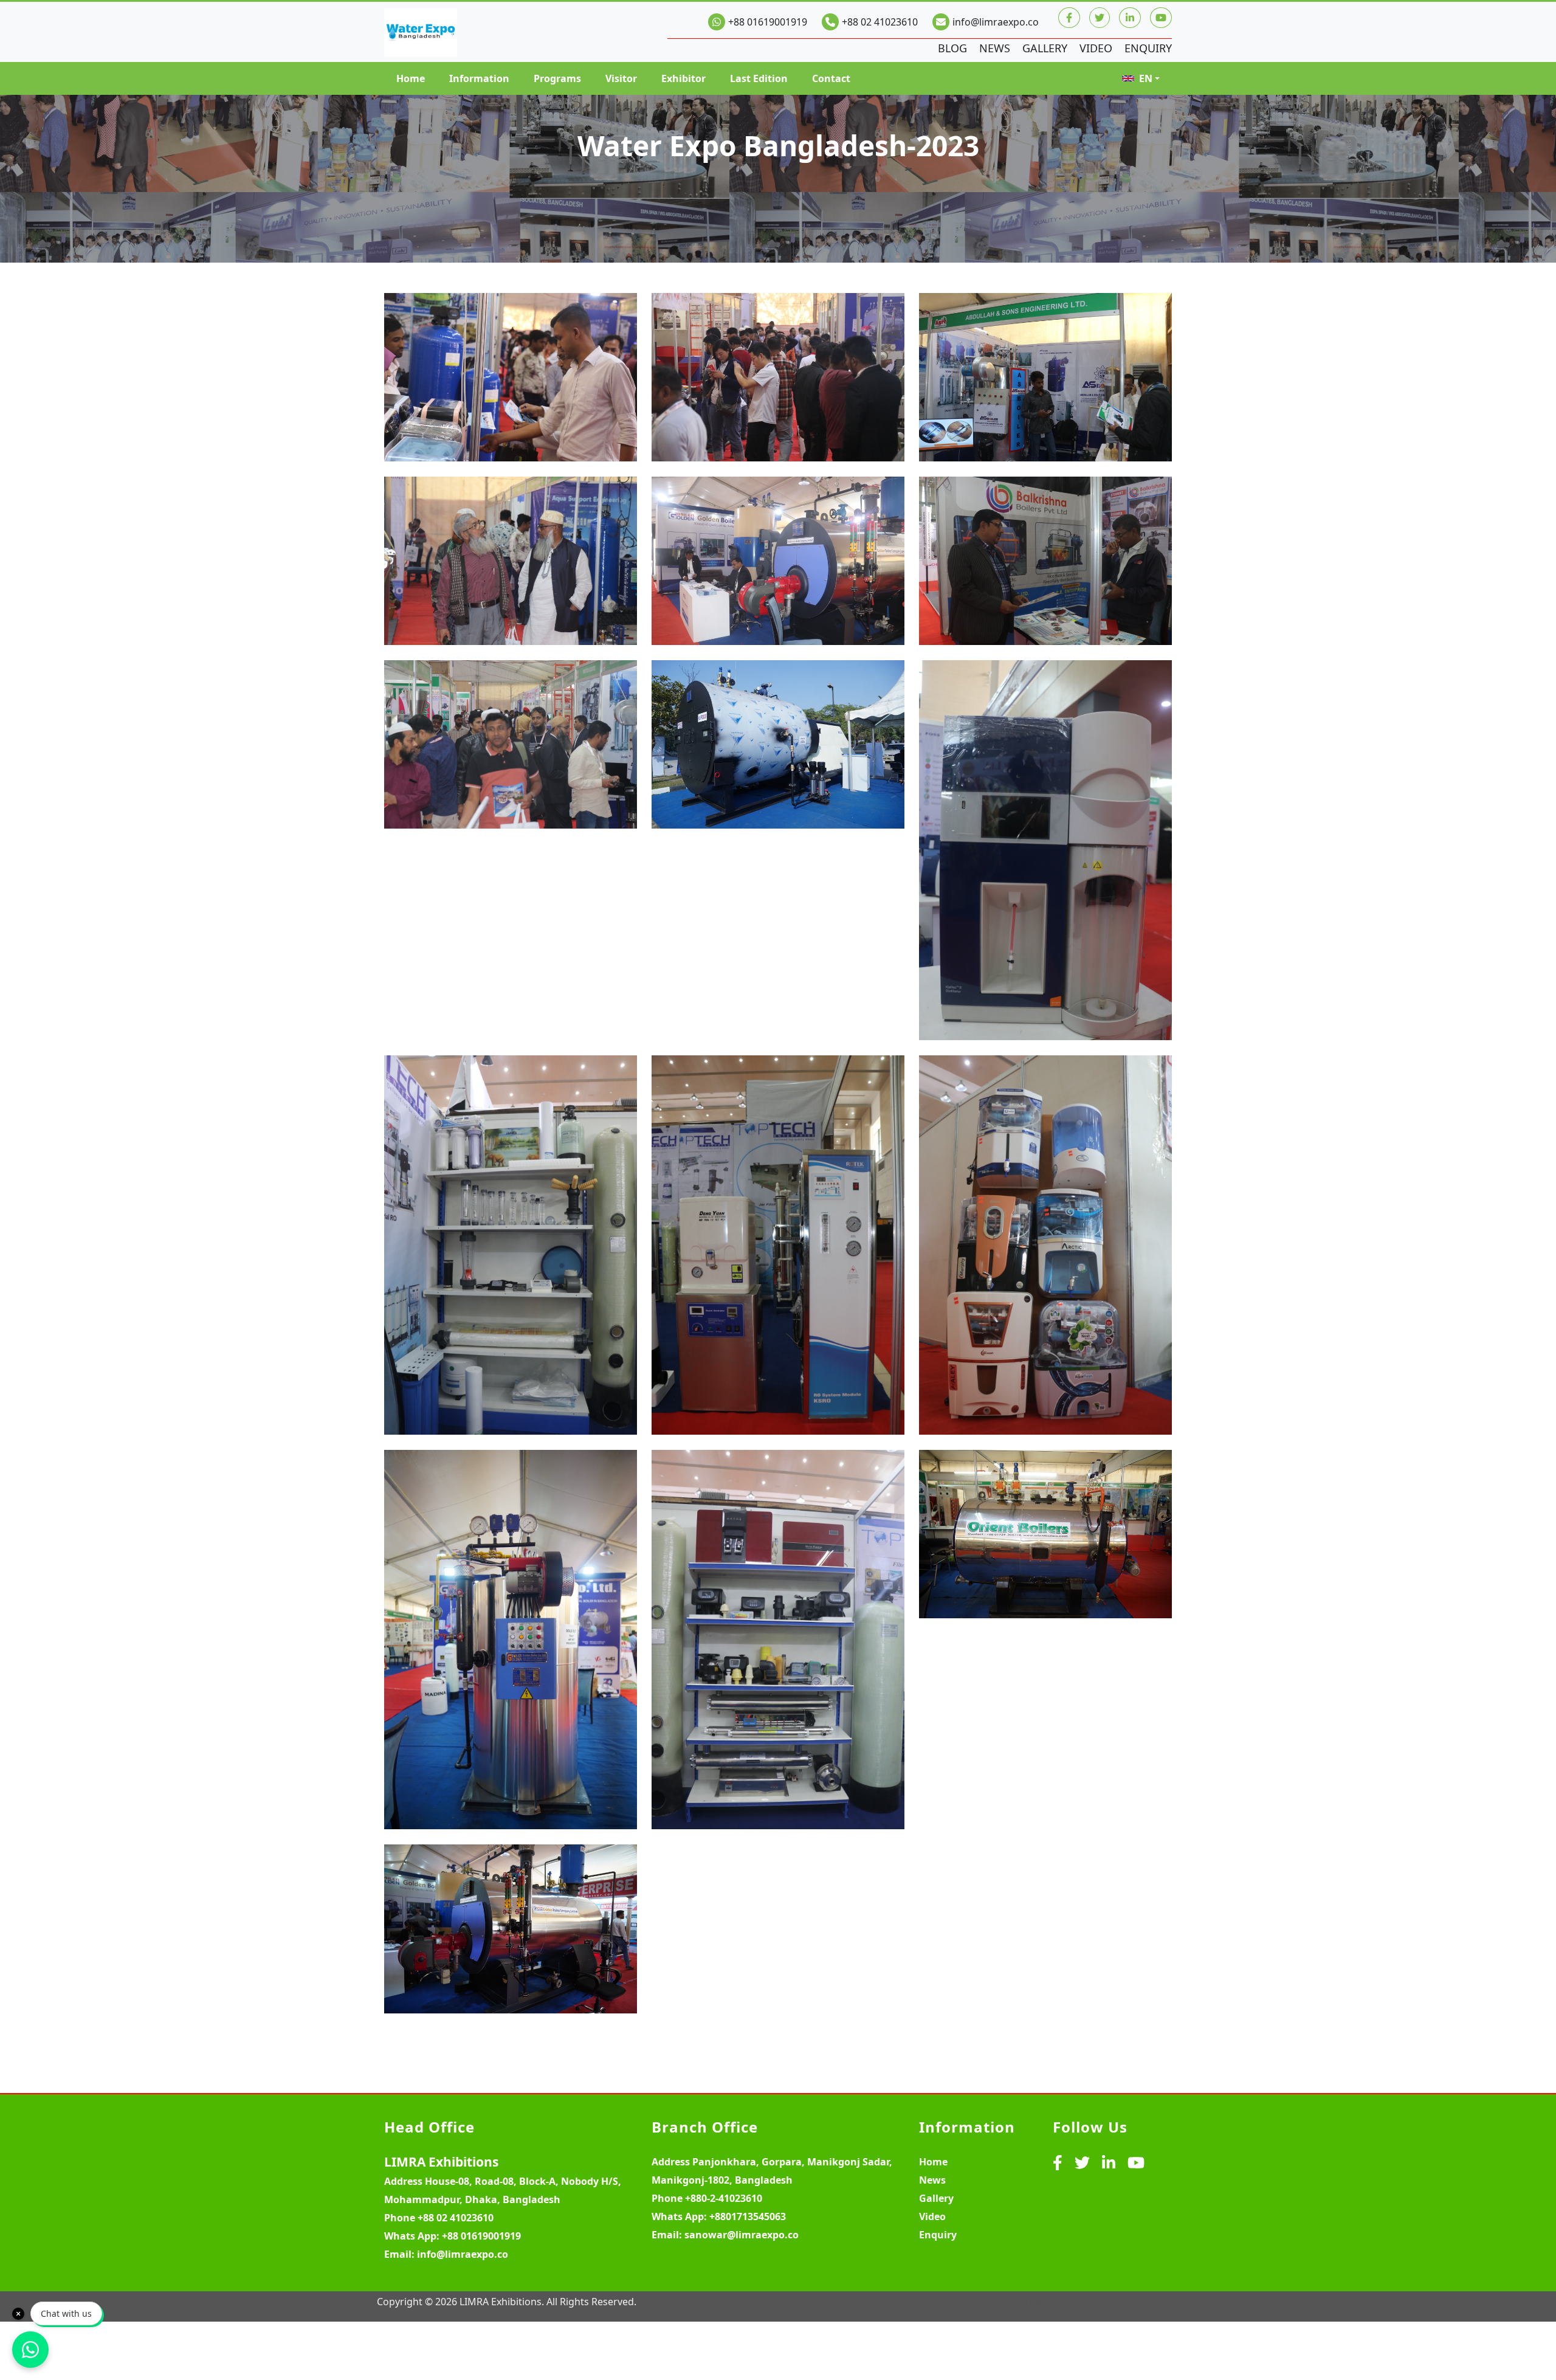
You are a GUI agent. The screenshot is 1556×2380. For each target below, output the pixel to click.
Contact (831, 78)
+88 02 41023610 (880, 22)
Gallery (1045, 48)
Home (411, 78)
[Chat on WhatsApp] (30, 2350)
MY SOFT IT (1146, 2302)
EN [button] (1146, 78)
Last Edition (759, 78)
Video (1096, 48)
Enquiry (1148, 48)
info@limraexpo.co (996, 22)
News (995, 48)
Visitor (621, 78)
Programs (557, 78)
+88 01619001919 (768, 22)
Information (479, 78)
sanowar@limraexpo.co (742, 2235)
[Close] (18, 2314)
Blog (952, 48)
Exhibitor (683, 78)
